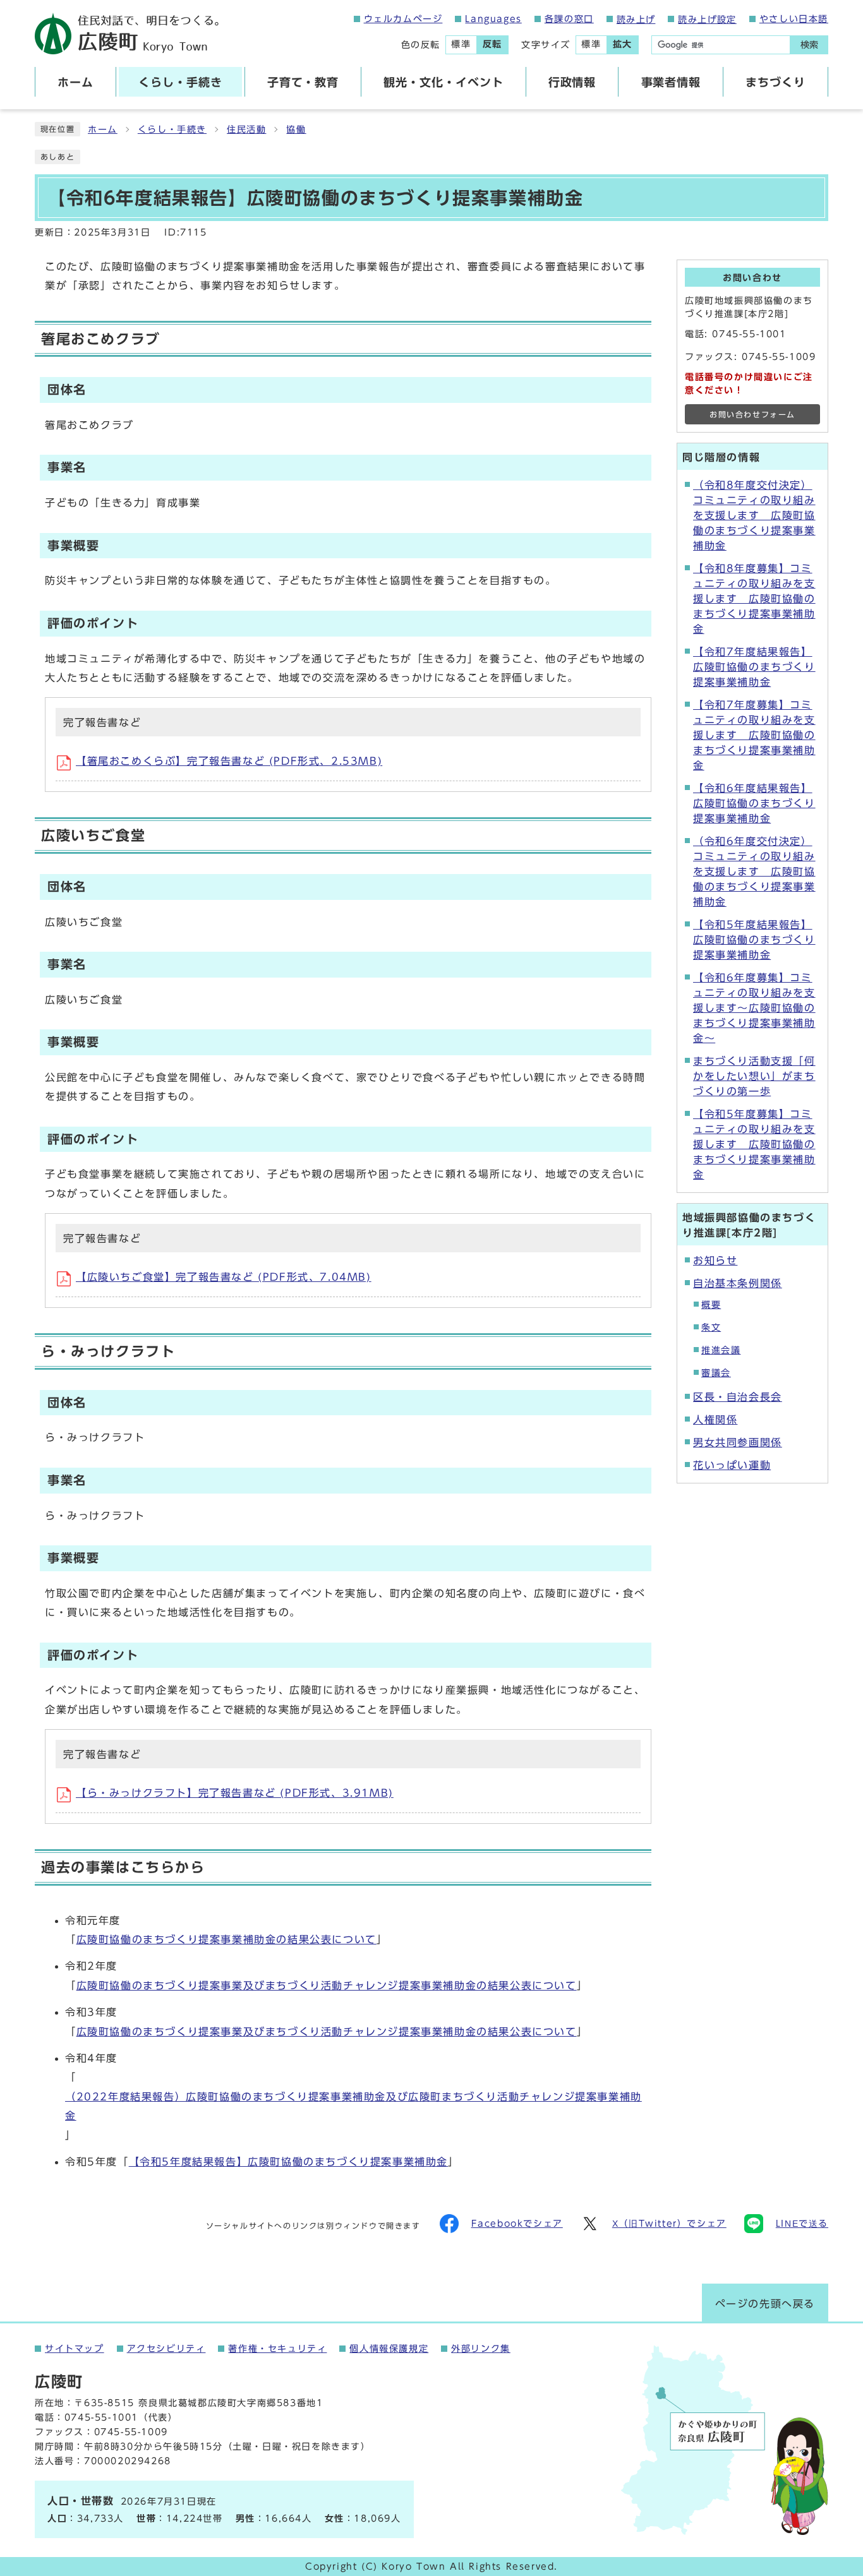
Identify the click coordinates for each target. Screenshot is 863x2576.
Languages (493, 19)
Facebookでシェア (517, 2224)
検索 (809, 45)
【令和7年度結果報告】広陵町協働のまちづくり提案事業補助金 (754, 667)
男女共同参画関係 (738, 1442)
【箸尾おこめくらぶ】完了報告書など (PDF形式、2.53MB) (229, 761)
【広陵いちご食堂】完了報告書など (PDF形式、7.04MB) (224, 1277)
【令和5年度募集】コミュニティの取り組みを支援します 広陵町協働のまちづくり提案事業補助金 (754, 1144)
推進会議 (721, 1350)
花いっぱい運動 (732, 1465)
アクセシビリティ (166, 2349)
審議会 (716, 1373)
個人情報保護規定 (389, 2349)
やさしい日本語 (794, 19)
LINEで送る (802, 2224)
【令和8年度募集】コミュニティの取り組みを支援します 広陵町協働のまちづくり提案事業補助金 (754, 599)
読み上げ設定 (707, 20)
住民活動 (246, 129)
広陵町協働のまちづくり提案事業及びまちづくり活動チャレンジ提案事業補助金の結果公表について (327, 1986)
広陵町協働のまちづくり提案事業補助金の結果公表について (226, 1939)
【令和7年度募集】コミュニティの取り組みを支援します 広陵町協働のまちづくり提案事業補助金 (754, 735)
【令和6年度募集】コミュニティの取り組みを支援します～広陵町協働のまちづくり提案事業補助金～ (754, 1008)
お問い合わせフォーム (752, 415)
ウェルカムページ (403, 19)
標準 (461, 44)
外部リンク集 (481, 2349)
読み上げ (636, 20)
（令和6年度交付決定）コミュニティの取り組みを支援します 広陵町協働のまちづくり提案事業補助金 (754, 872)
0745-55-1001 (749, 334)
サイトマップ (75, 2349)
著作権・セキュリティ (277, 2349)
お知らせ (715, 1261)
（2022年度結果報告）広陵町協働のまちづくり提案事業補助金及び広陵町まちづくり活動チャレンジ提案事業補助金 (353, 2106)
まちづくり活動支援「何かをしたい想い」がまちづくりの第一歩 (754, 1076)
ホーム (103, 129)
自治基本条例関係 (738, 1283)
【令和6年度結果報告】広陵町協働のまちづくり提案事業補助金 (754, 803)
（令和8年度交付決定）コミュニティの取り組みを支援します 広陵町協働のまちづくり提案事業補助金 (754, 515)
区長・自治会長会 (738, 1397)
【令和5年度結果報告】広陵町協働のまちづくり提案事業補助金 (288, 2162)
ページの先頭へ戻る (765, 2304)
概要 (711, 1305)
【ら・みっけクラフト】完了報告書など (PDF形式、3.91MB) (235, 1793)
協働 (296, 129)
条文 (711, 1327)
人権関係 (715, 1420)
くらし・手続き (172, 129)
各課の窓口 (569, 19)
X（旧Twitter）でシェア (669, 2224)
